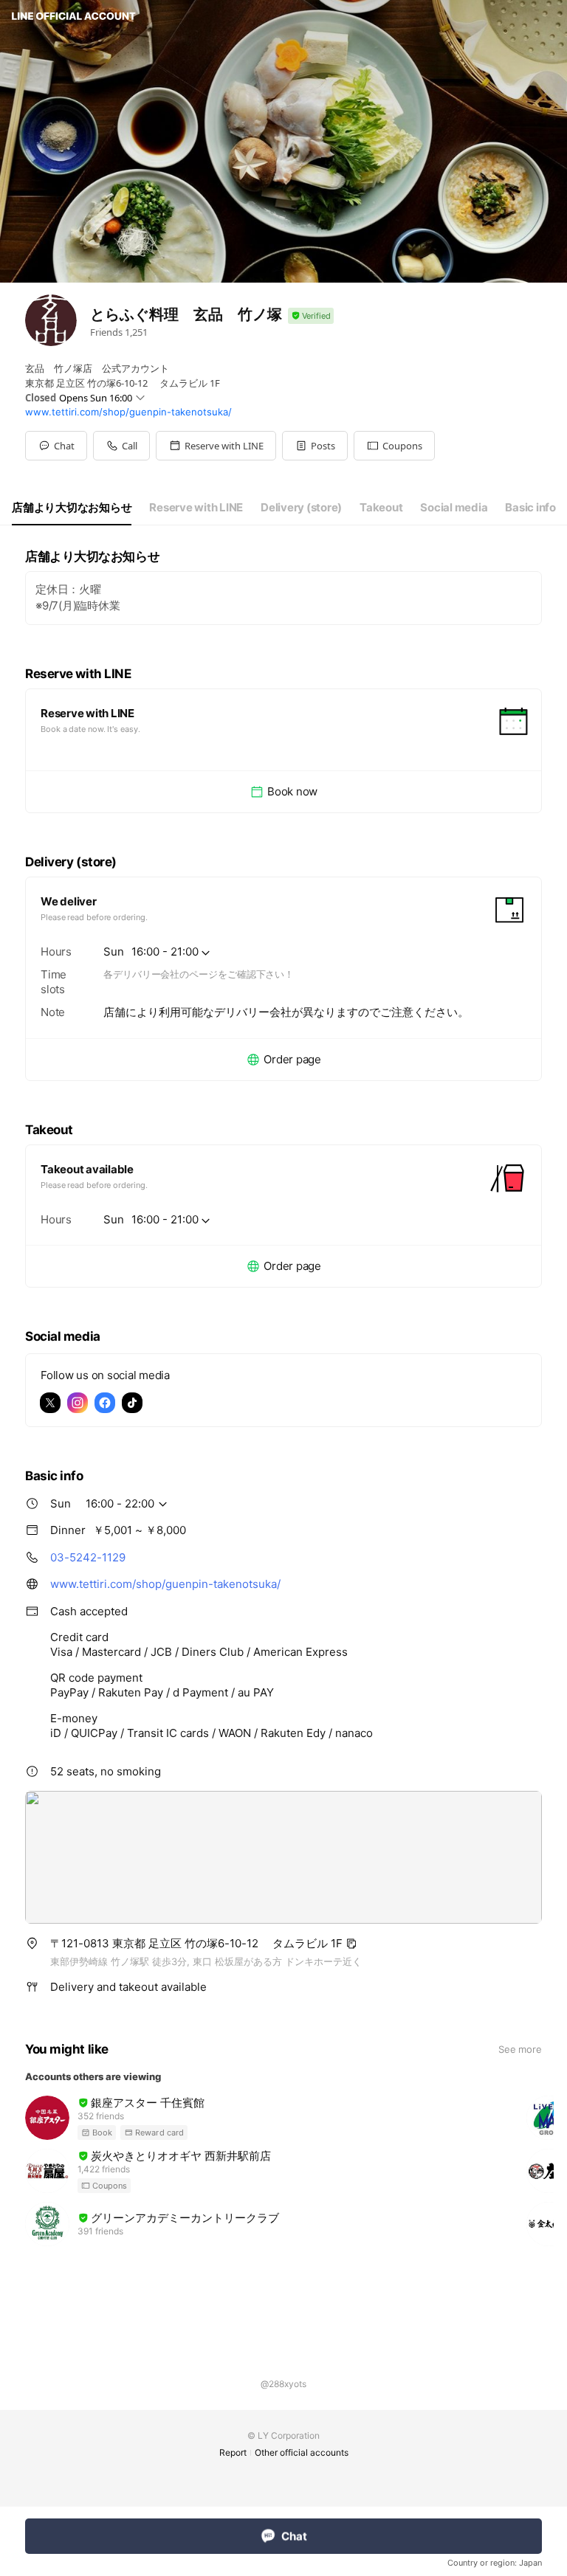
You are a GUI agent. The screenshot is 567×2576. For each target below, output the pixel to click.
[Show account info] (311, 316)
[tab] (72, 508)
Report (233, 2452)
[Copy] (351, 1944)
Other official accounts (302, 2452)
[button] (216, 446)
